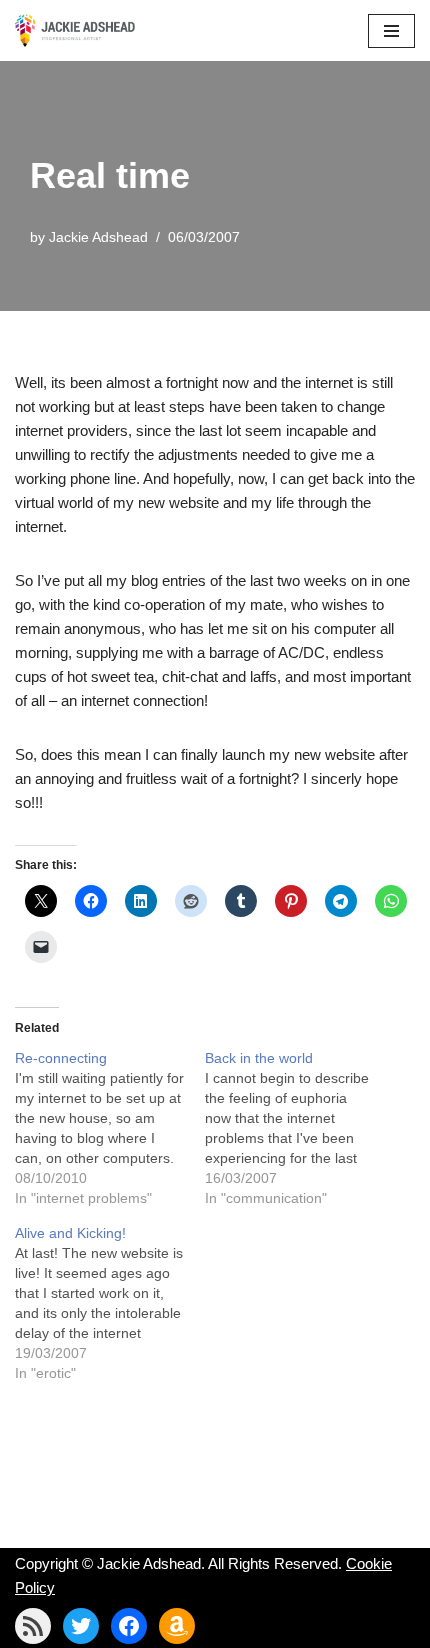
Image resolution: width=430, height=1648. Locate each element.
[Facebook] (129, 1626)
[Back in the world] (300, 1128)
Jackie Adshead (98, 237)
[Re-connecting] (110, 1128)
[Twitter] (81, 1626)
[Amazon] (177, 1626)
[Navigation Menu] (391, 31)
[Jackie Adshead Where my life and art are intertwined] (75, 30)
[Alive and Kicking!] (110, 1303)
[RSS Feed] (33, 1626)
